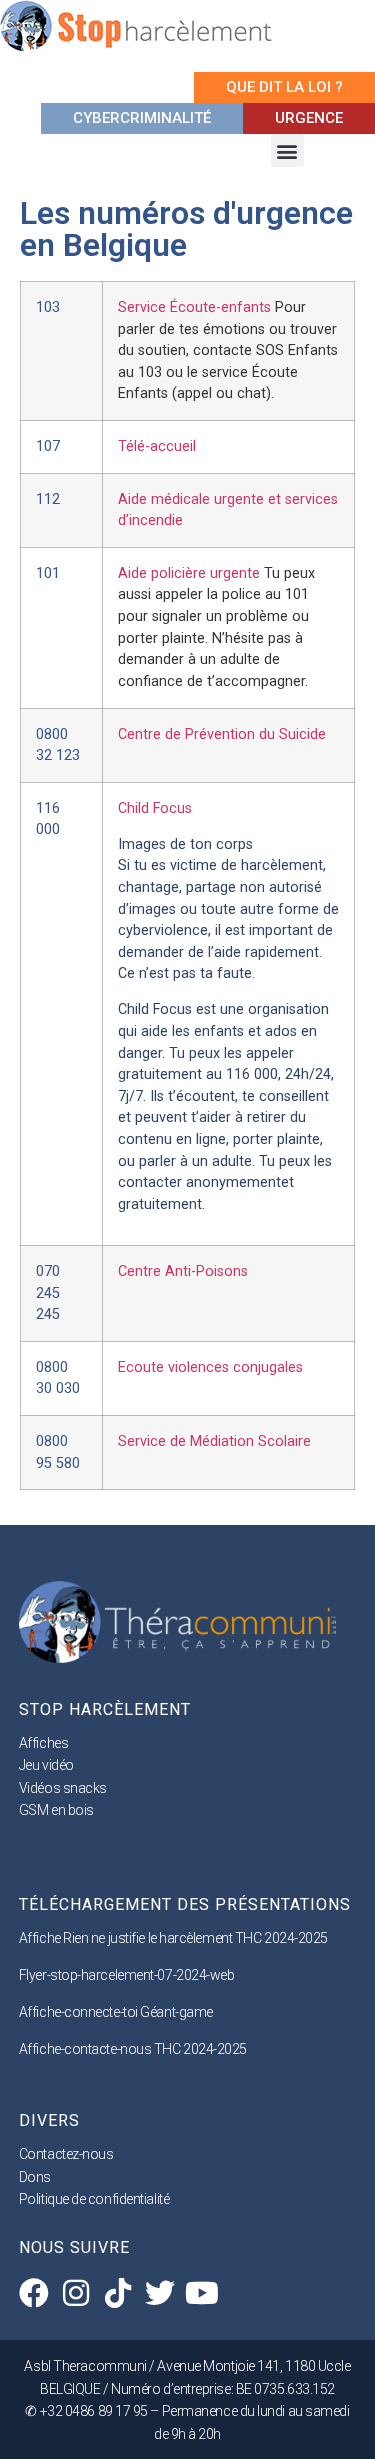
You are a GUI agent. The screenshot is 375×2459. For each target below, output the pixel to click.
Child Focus (155, 808)
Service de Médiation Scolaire (214, 1441)
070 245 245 (48, 1293)
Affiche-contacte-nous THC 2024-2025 (133, 2049)
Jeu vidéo (46, 1765)
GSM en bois (56, 1810)
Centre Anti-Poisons (183, 1271)
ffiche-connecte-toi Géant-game (120, 2012)
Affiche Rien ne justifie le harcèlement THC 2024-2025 (173, 1938)
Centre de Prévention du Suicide (222, 734)
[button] (287, 150)
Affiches (43, 1743)
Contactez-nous (66, 2154)
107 (48, 446)
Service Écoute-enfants (228, 350)
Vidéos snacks (63, 1788)
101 (48, 573)
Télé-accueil (157, 446)
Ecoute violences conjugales (210, 1367)
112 (48, 499)
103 (48, 307)
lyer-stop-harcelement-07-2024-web (130, 1975)
